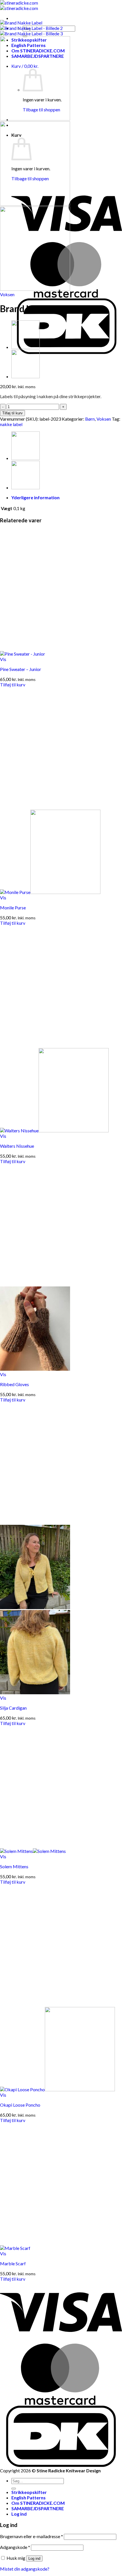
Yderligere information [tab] (35, 497)
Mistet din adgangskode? (25, 2569)
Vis (3, 659)
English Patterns (29, 2498)
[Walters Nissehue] (26, 376)
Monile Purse (13, 908)
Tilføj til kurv (12, 413)
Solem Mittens (14, 1866)
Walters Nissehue (17, 1146)
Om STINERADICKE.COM (38, 2503)
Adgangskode (15, 2547)
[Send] (14, 2489)
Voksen (7, 294)
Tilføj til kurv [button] (13, 685)
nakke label (11, 424)
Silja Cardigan (13, 1708)
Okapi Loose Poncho (20, 2105)
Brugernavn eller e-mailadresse (31, 2536)
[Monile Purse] (50, 892)
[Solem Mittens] (33, 1851)
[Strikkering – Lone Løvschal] (26, 347)
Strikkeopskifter (29, 2492)
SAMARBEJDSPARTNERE (38, 2508)
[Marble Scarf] (15, 2248)
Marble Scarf (13, 2263)
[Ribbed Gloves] (35, 1369)
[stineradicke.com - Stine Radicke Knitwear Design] (19, 5)
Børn (90, 419)
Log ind (34, 2558)
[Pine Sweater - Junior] (23, 654)
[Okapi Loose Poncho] (57, 2089)
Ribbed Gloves (14, 1384)
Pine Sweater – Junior (21, 669)
